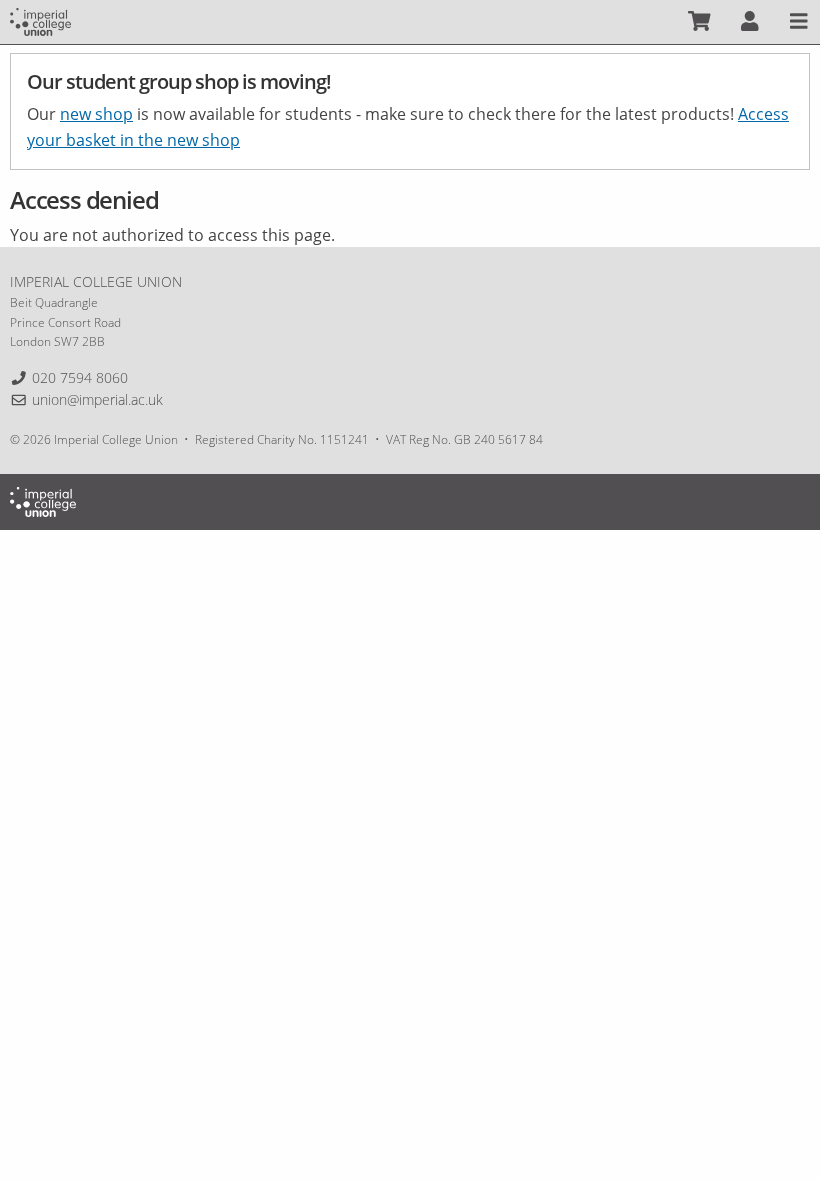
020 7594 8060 (80, 377)
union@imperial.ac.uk (97, 399)
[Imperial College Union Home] (40, 20)
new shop (96, 114)
